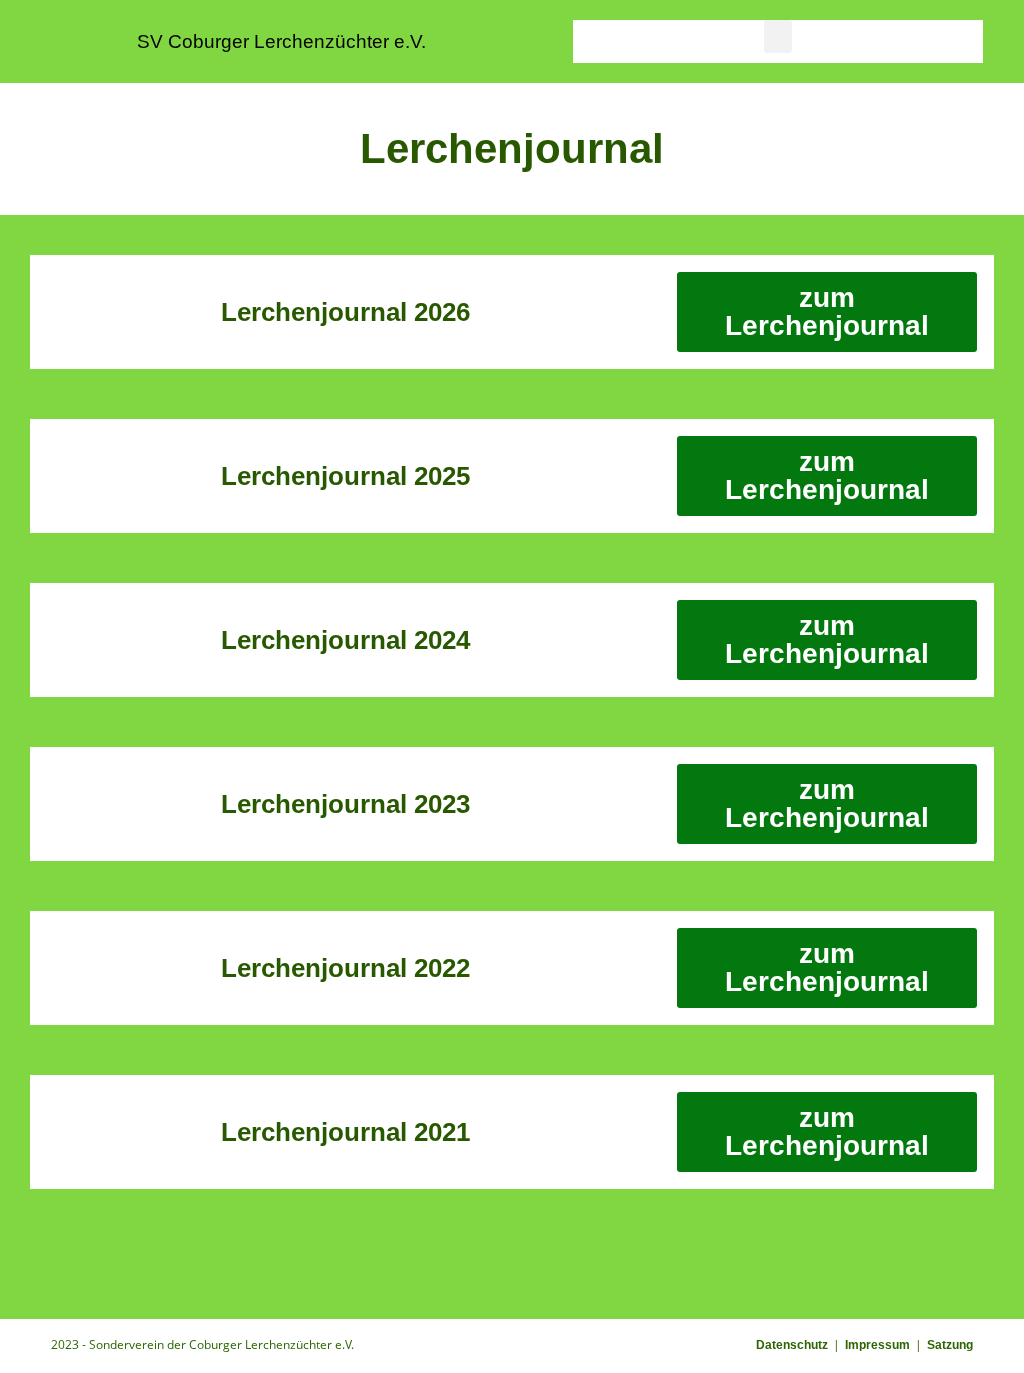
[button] (778, 36)
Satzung (950, 1345)
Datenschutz (792, 1345)
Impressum (877, 1345)
